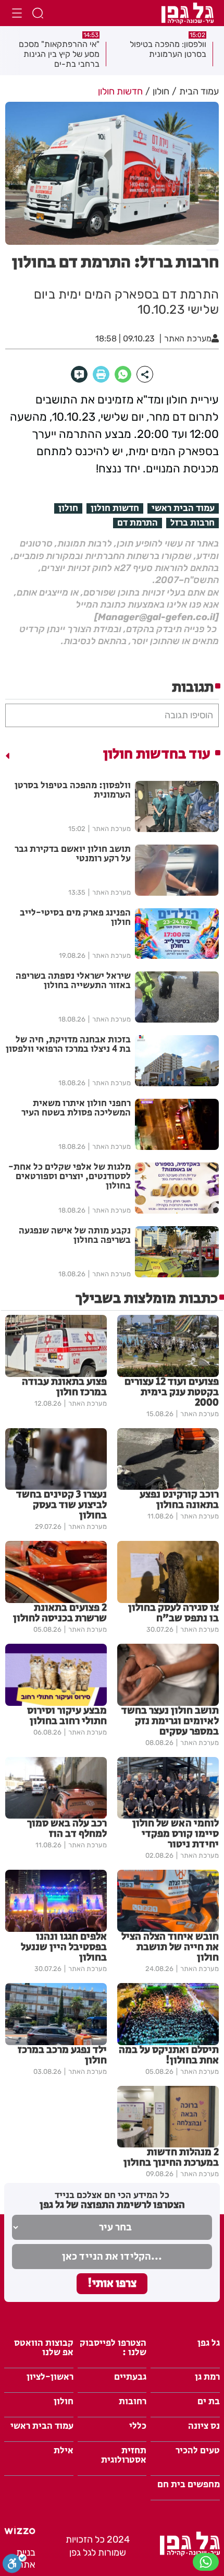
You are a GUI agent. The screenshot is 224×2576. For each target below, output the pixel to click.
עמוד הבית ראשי (183, 508)
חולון (68, 508)
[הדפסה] (101, 374)
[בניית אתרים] (20, 2531)
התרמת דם (138, 523)
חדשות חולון (115, 508)
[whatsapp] (123, 374)
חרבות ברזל (192, 523)
